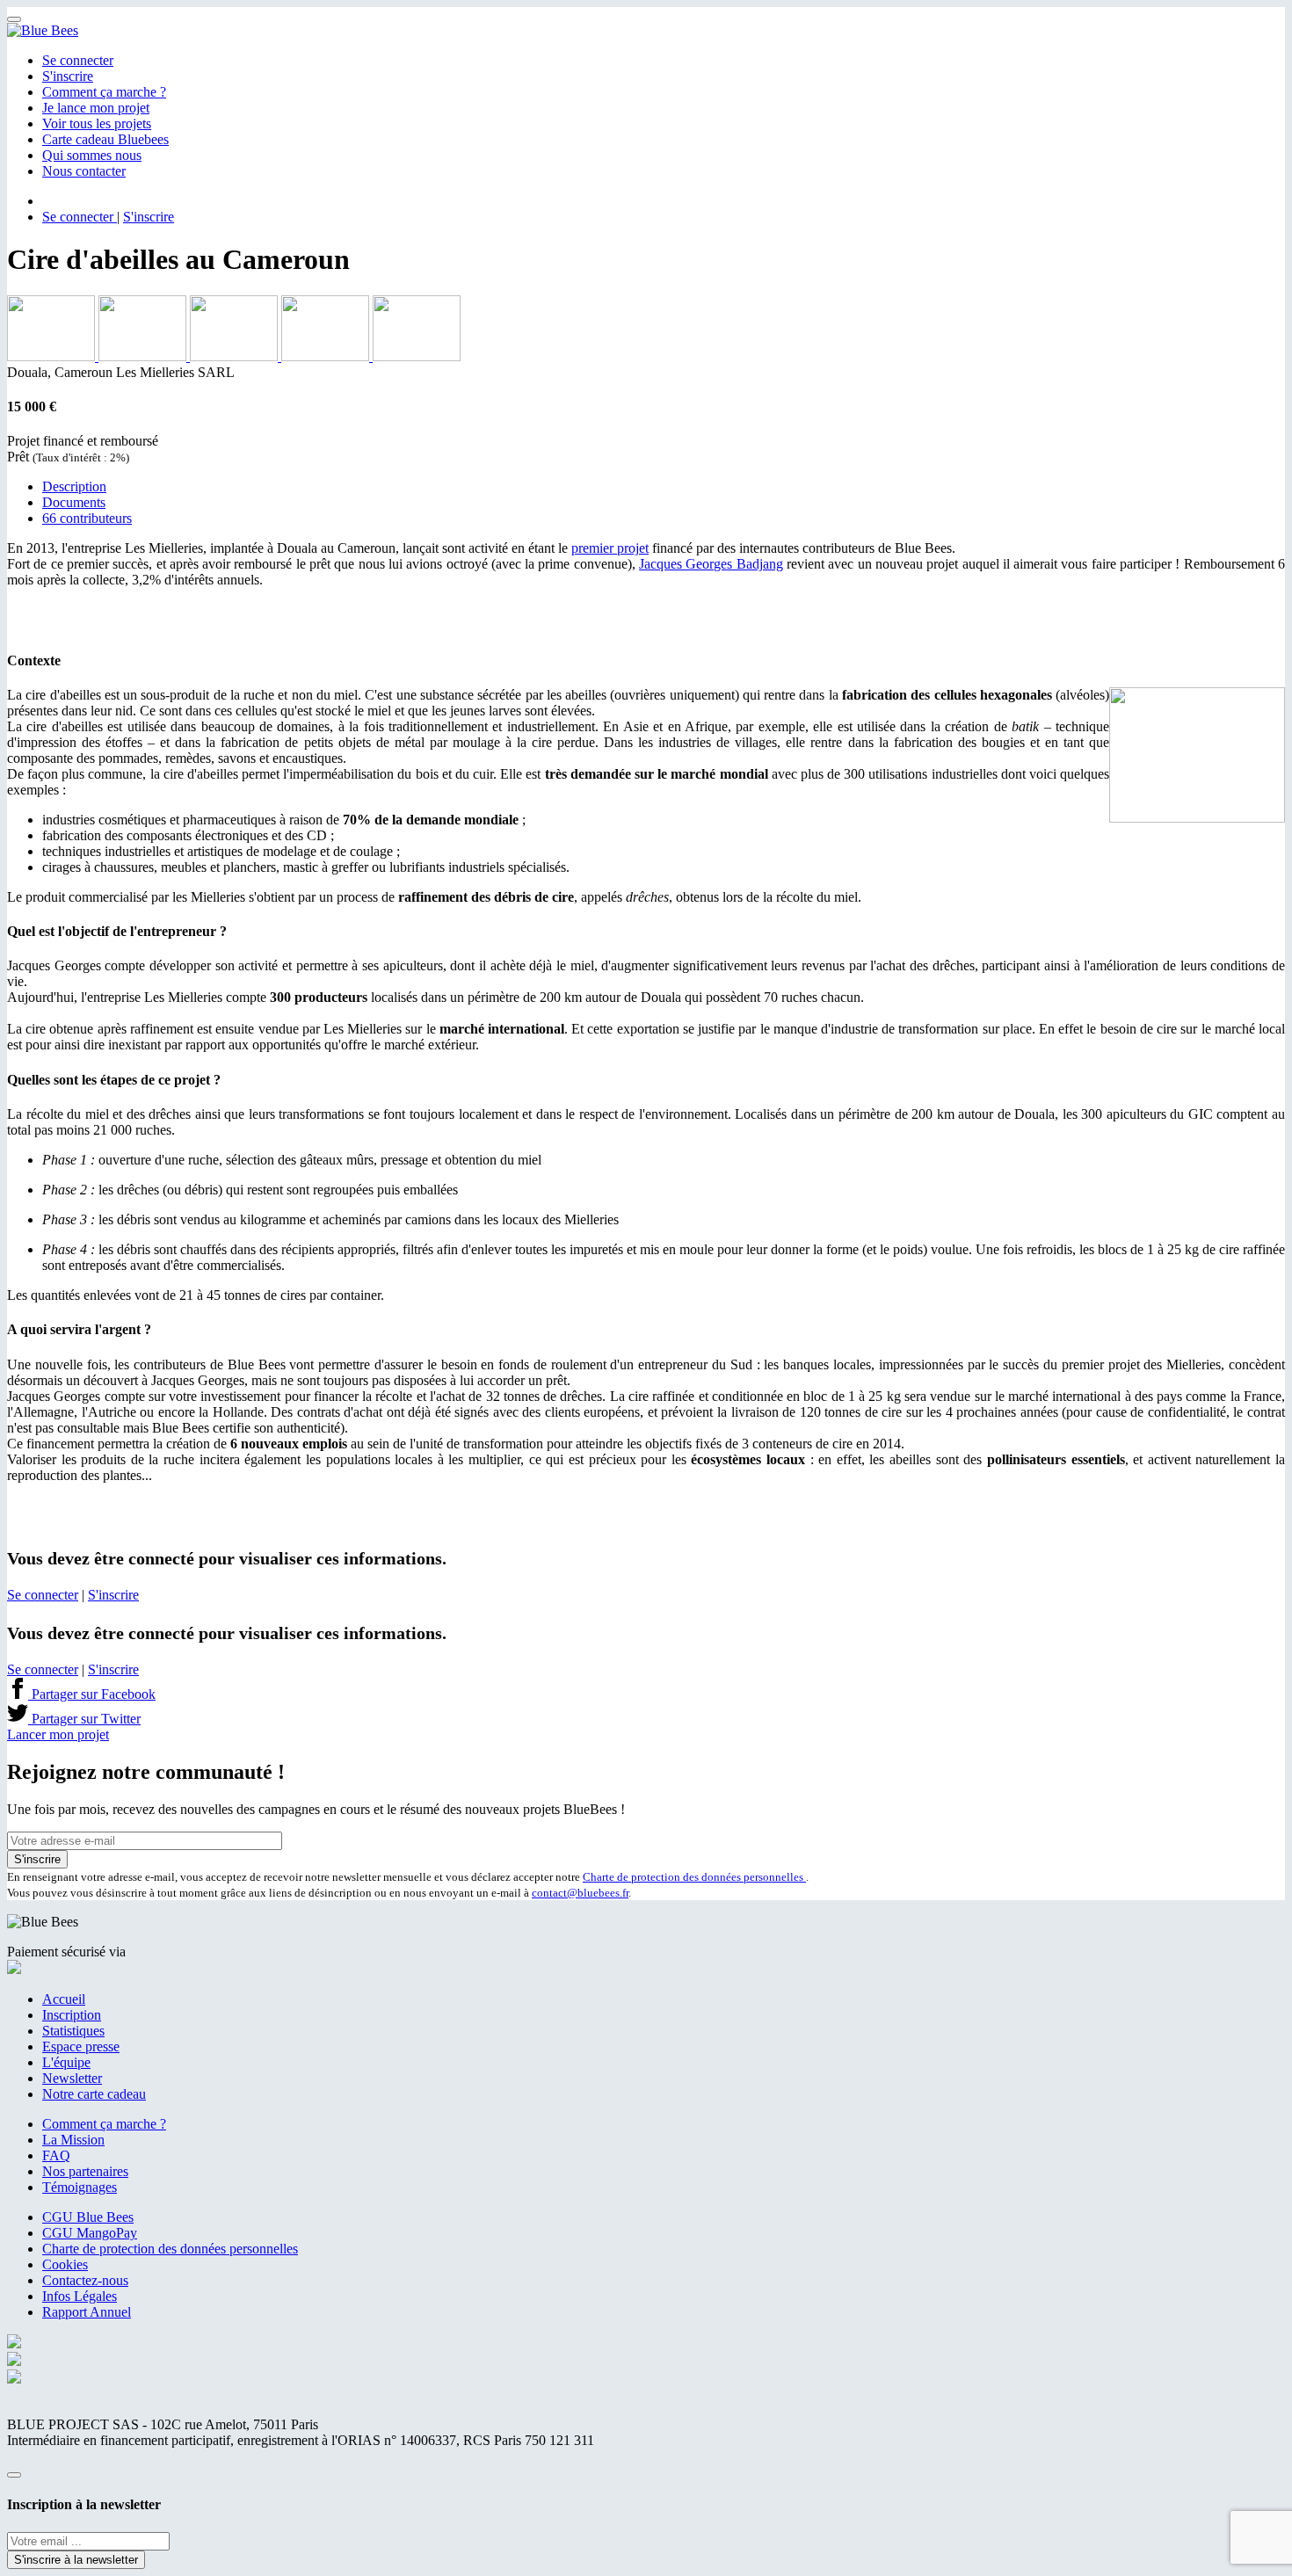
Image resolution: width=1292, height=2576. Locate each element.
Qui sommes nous (92, 155)
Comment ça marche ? (104, 92)
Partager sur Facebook (92, 1694)
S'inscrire (68, 76)
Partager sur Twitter (84, 1719)
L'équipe (66, 2062)
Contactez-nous (85, 2280)
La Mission (73, 2140)
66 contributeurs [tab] (87, 518)
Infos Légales (80, 2296)
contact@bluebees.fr (580, 1893)
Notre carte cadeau (94, 2094)
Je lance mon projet (96, 108)
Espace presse (81, 2046)
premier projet (610, 548)
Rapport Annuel (87, 2312)
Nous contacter (84, 171)
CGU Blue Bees (88, 2217)
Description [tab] (74, 486)
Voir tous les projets (97, 123)
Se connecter (78, 60)
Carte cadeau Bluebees (105, 139)
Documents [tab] (74, 502)
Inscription (72, 2015)
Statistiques (73, 2031)
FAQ (56, 2155)
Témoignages (80, 2187)
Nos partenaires (85, 2171)
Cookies (65, 2264)
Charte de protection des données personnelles (694, 1877)
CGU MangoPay (90, 2233)
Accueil (64, 1999)
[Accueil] (43, 30)
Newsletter (72, 2078)
